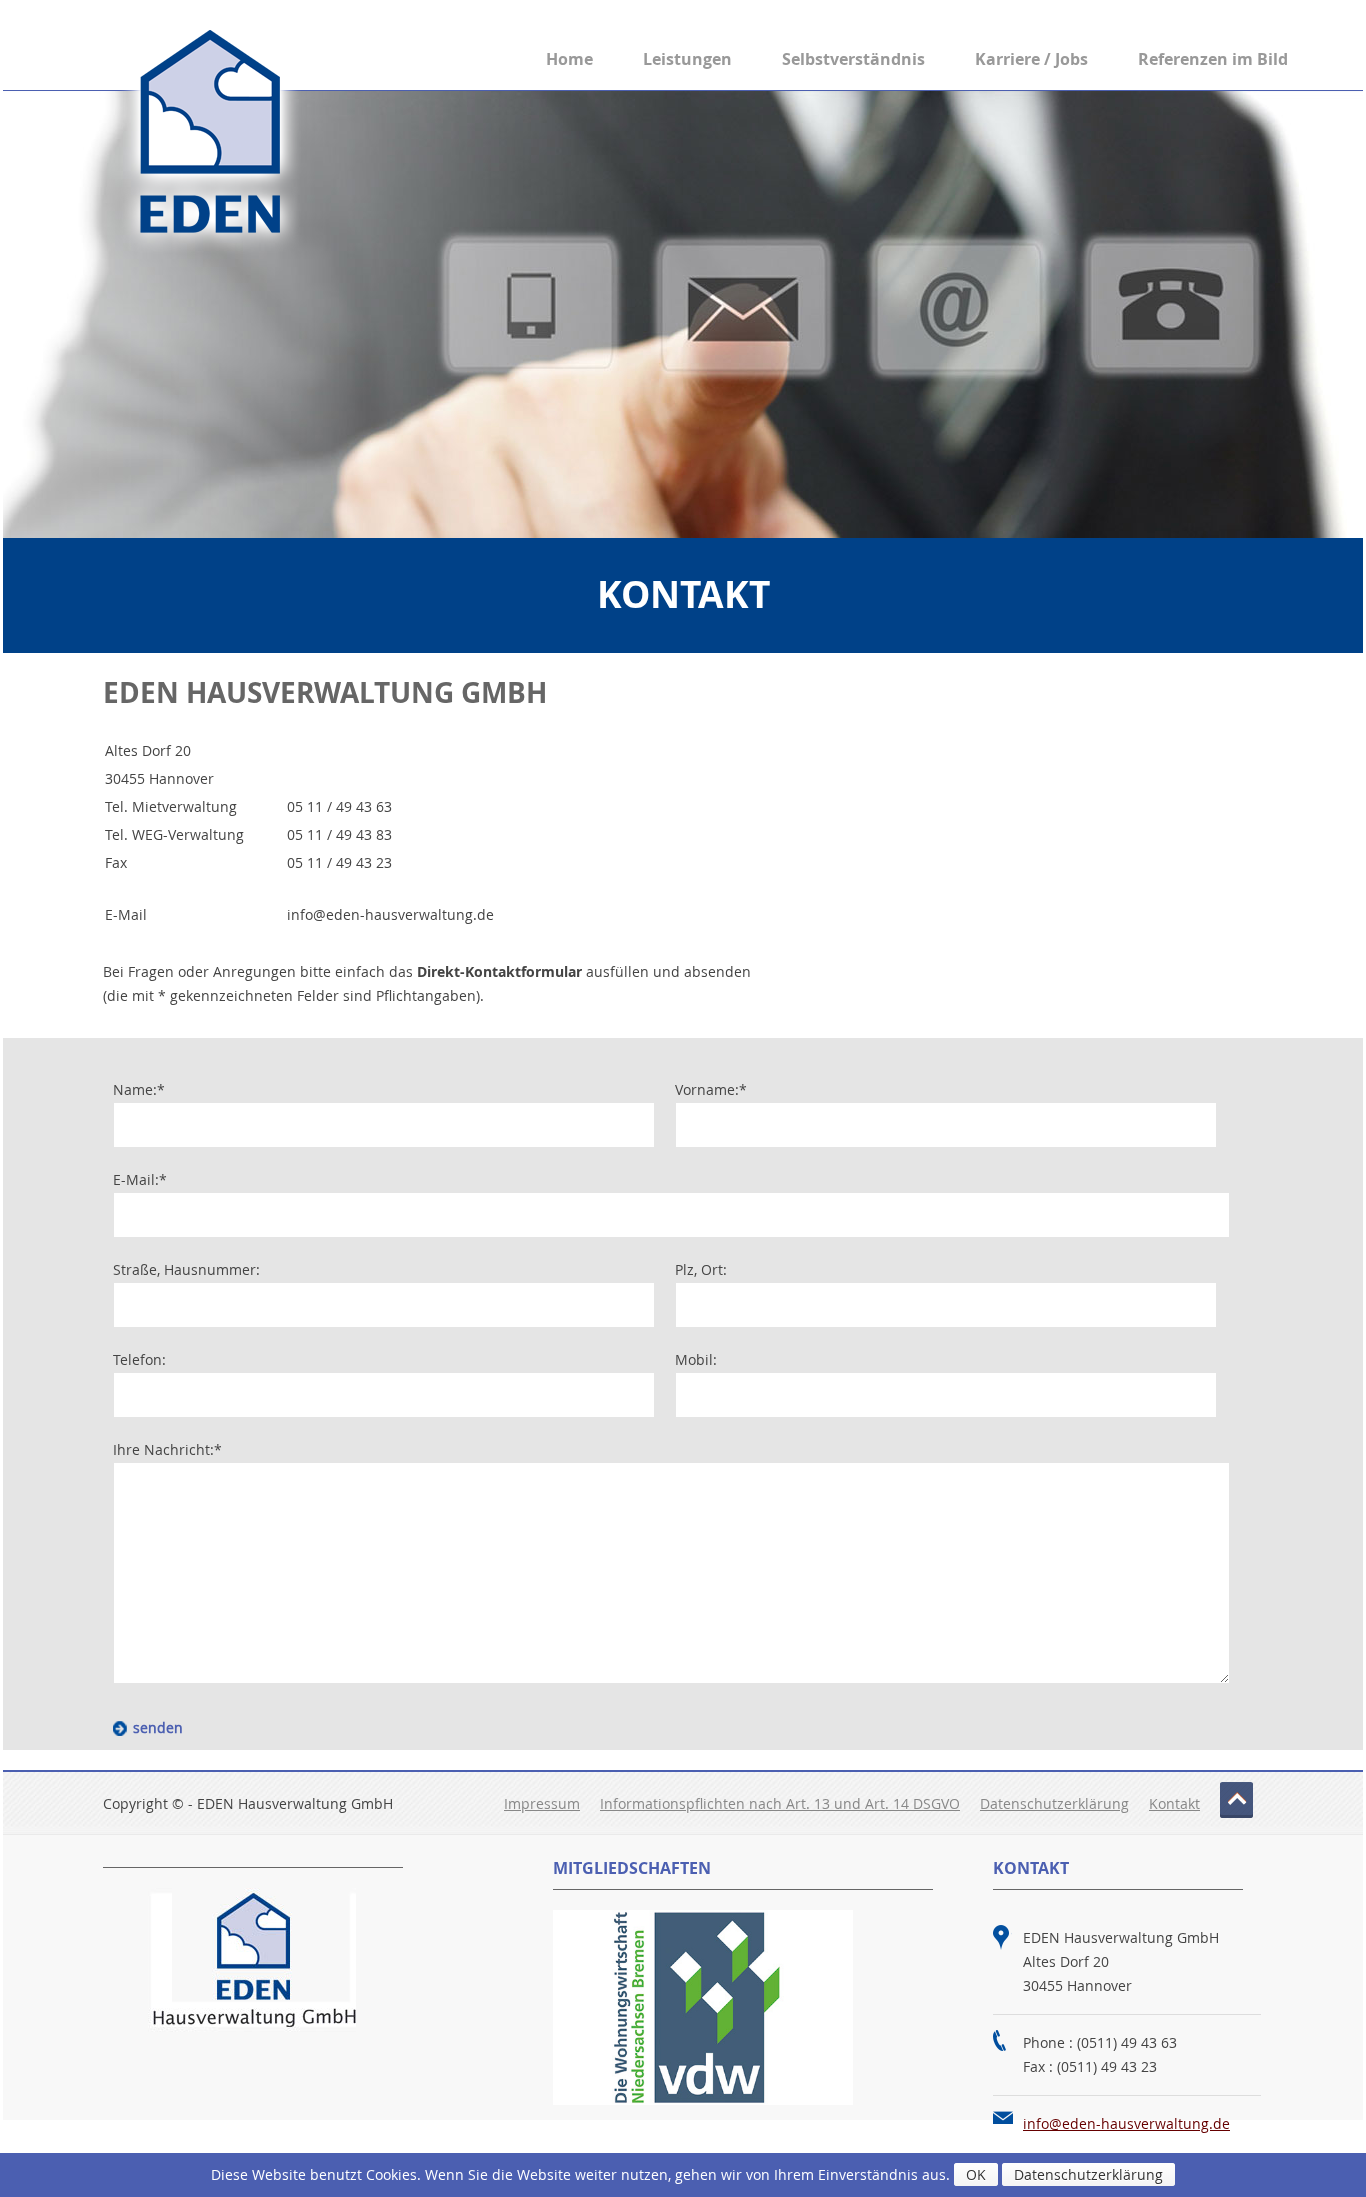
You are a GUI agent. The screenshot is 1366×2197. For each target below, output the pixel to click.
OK (976, 2174)
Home (569, 59)
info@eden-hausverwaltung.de (1126, 2123)
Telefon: (139, 1359)
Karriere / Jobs (1031, 59)
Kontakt (1174, 1803)
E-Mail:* (140, 1179)
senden (158, 1727)
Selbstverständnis (853, 59)
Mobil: (696, 1359)
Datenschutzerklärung (1054, 1803)
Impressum (542, 1803)
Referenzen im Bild (1213, 59)
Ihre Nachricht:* (167, 1449)
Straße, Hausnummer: (186, 1269)
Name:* (139, 1089)
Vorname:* (711, 1089)
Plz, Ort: (701, 1269)
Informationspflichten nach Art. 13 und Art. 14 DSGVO (780, 1803)
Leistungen (687, 59)
